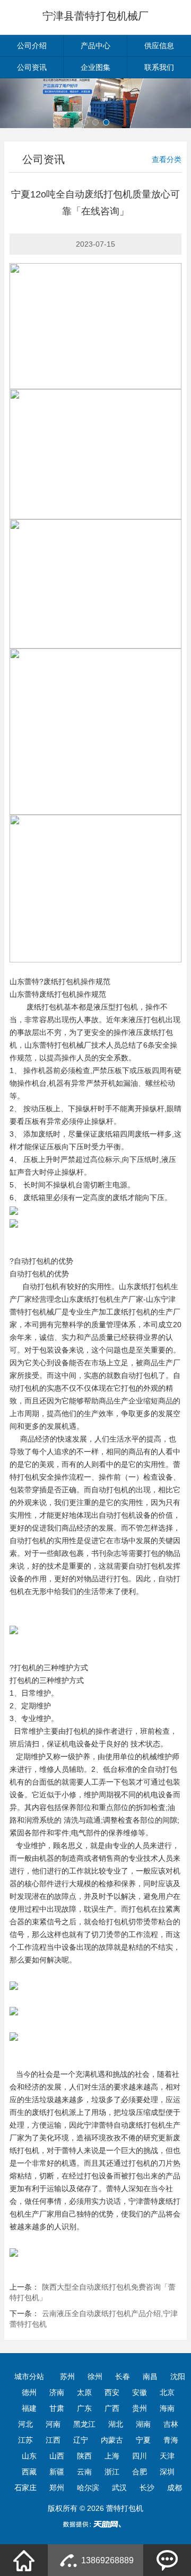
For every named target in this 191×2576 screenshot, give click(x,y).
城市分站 (29, 2376)
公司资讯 (32, 67)
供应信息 (159, 46)
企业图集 (95, 67)
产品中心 (95, 46)
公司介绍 (32, 46)
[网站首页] (24, 2560)
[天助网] (95, 2524)
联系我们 (159, 67)
